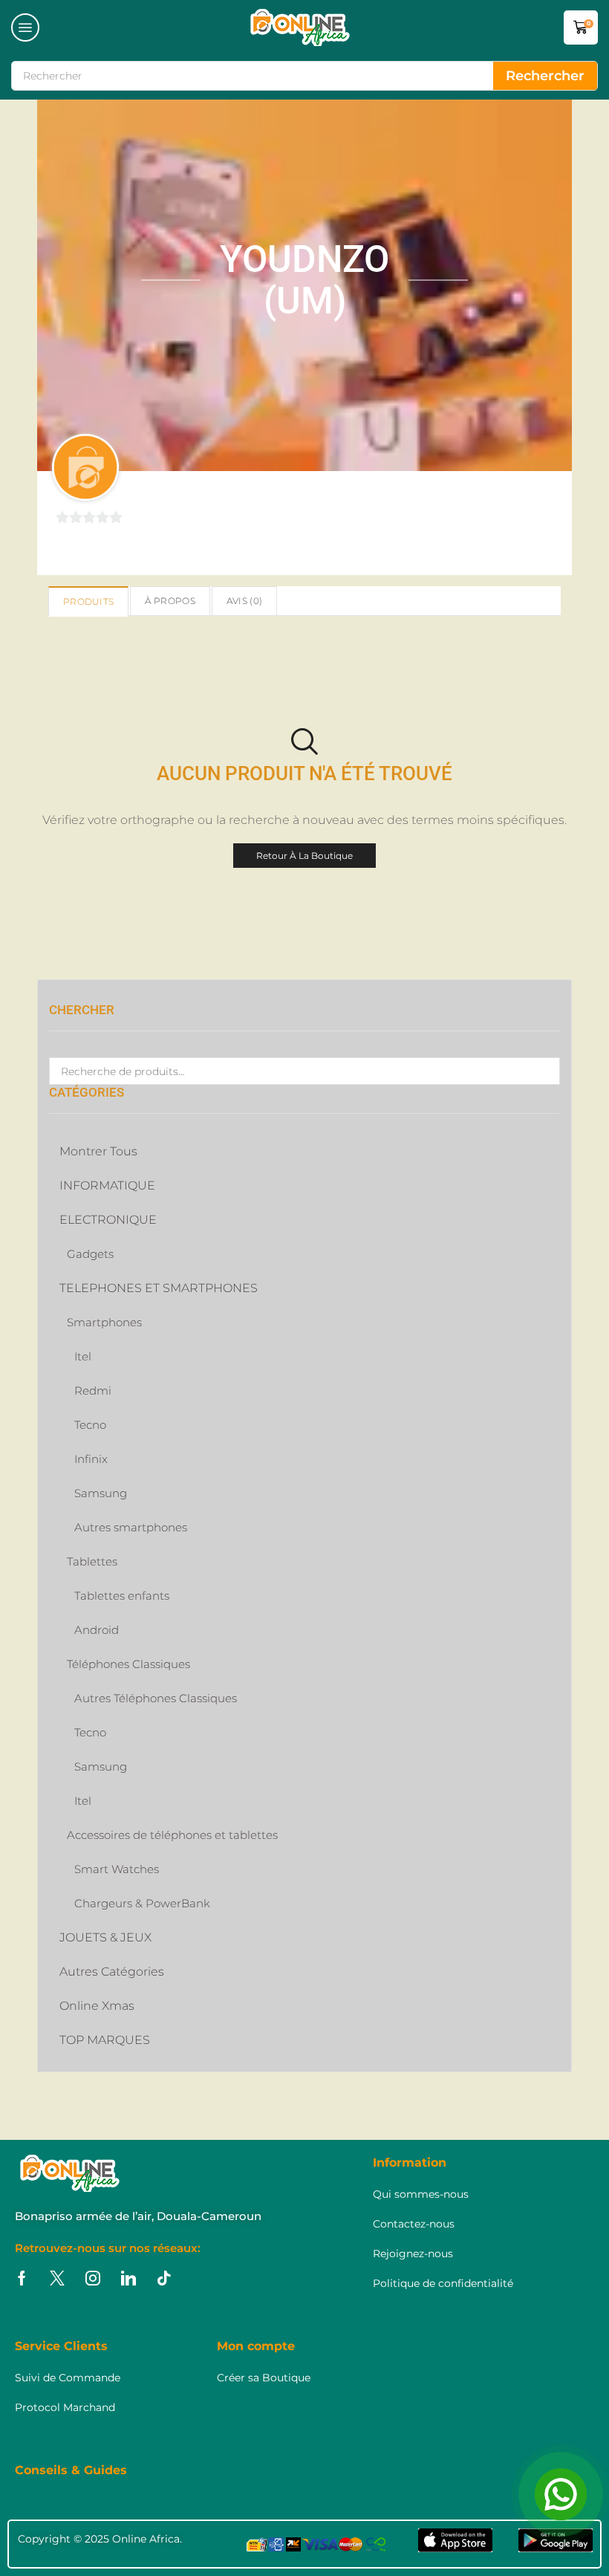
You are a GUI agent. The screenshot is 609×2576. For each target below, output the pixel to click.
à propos (170, 601)
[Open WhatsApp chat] (561, 2494)
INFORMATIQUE (107, 1185)
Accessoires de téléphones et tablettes (172, 1835)
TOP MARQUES (105, 2040)
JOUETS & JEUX (105, 1937)
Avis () (244, 601)
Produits (88, 601)
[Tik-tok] (164, 2278)
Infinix (91, 1459)
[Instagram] (93, 2278)
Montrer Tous (98, 1151)
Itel (83, 1356)
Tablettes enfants (122, 1596)
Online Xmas (97, 2006)
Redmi (93, 1391)
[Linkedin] (128, 2278)
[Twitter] (57, 2278)
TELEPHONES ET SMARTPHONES (159, 1288)
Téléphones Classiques (128, 1664)
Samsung (101, 1493)
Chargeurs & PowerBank (142, 1903)
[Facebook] (22, 2278)
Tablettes (92, 1561)
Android (97, 1630)
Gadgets (90, 1254)
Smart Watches (117, 1869)
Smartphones (104, 1322)
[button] (25, 27)
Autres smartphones (131, 1527)
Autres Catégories (112, 1972)
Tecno (90, 1425)
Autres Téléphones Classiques (156, 1698)
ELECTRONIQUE (108, 1220)
